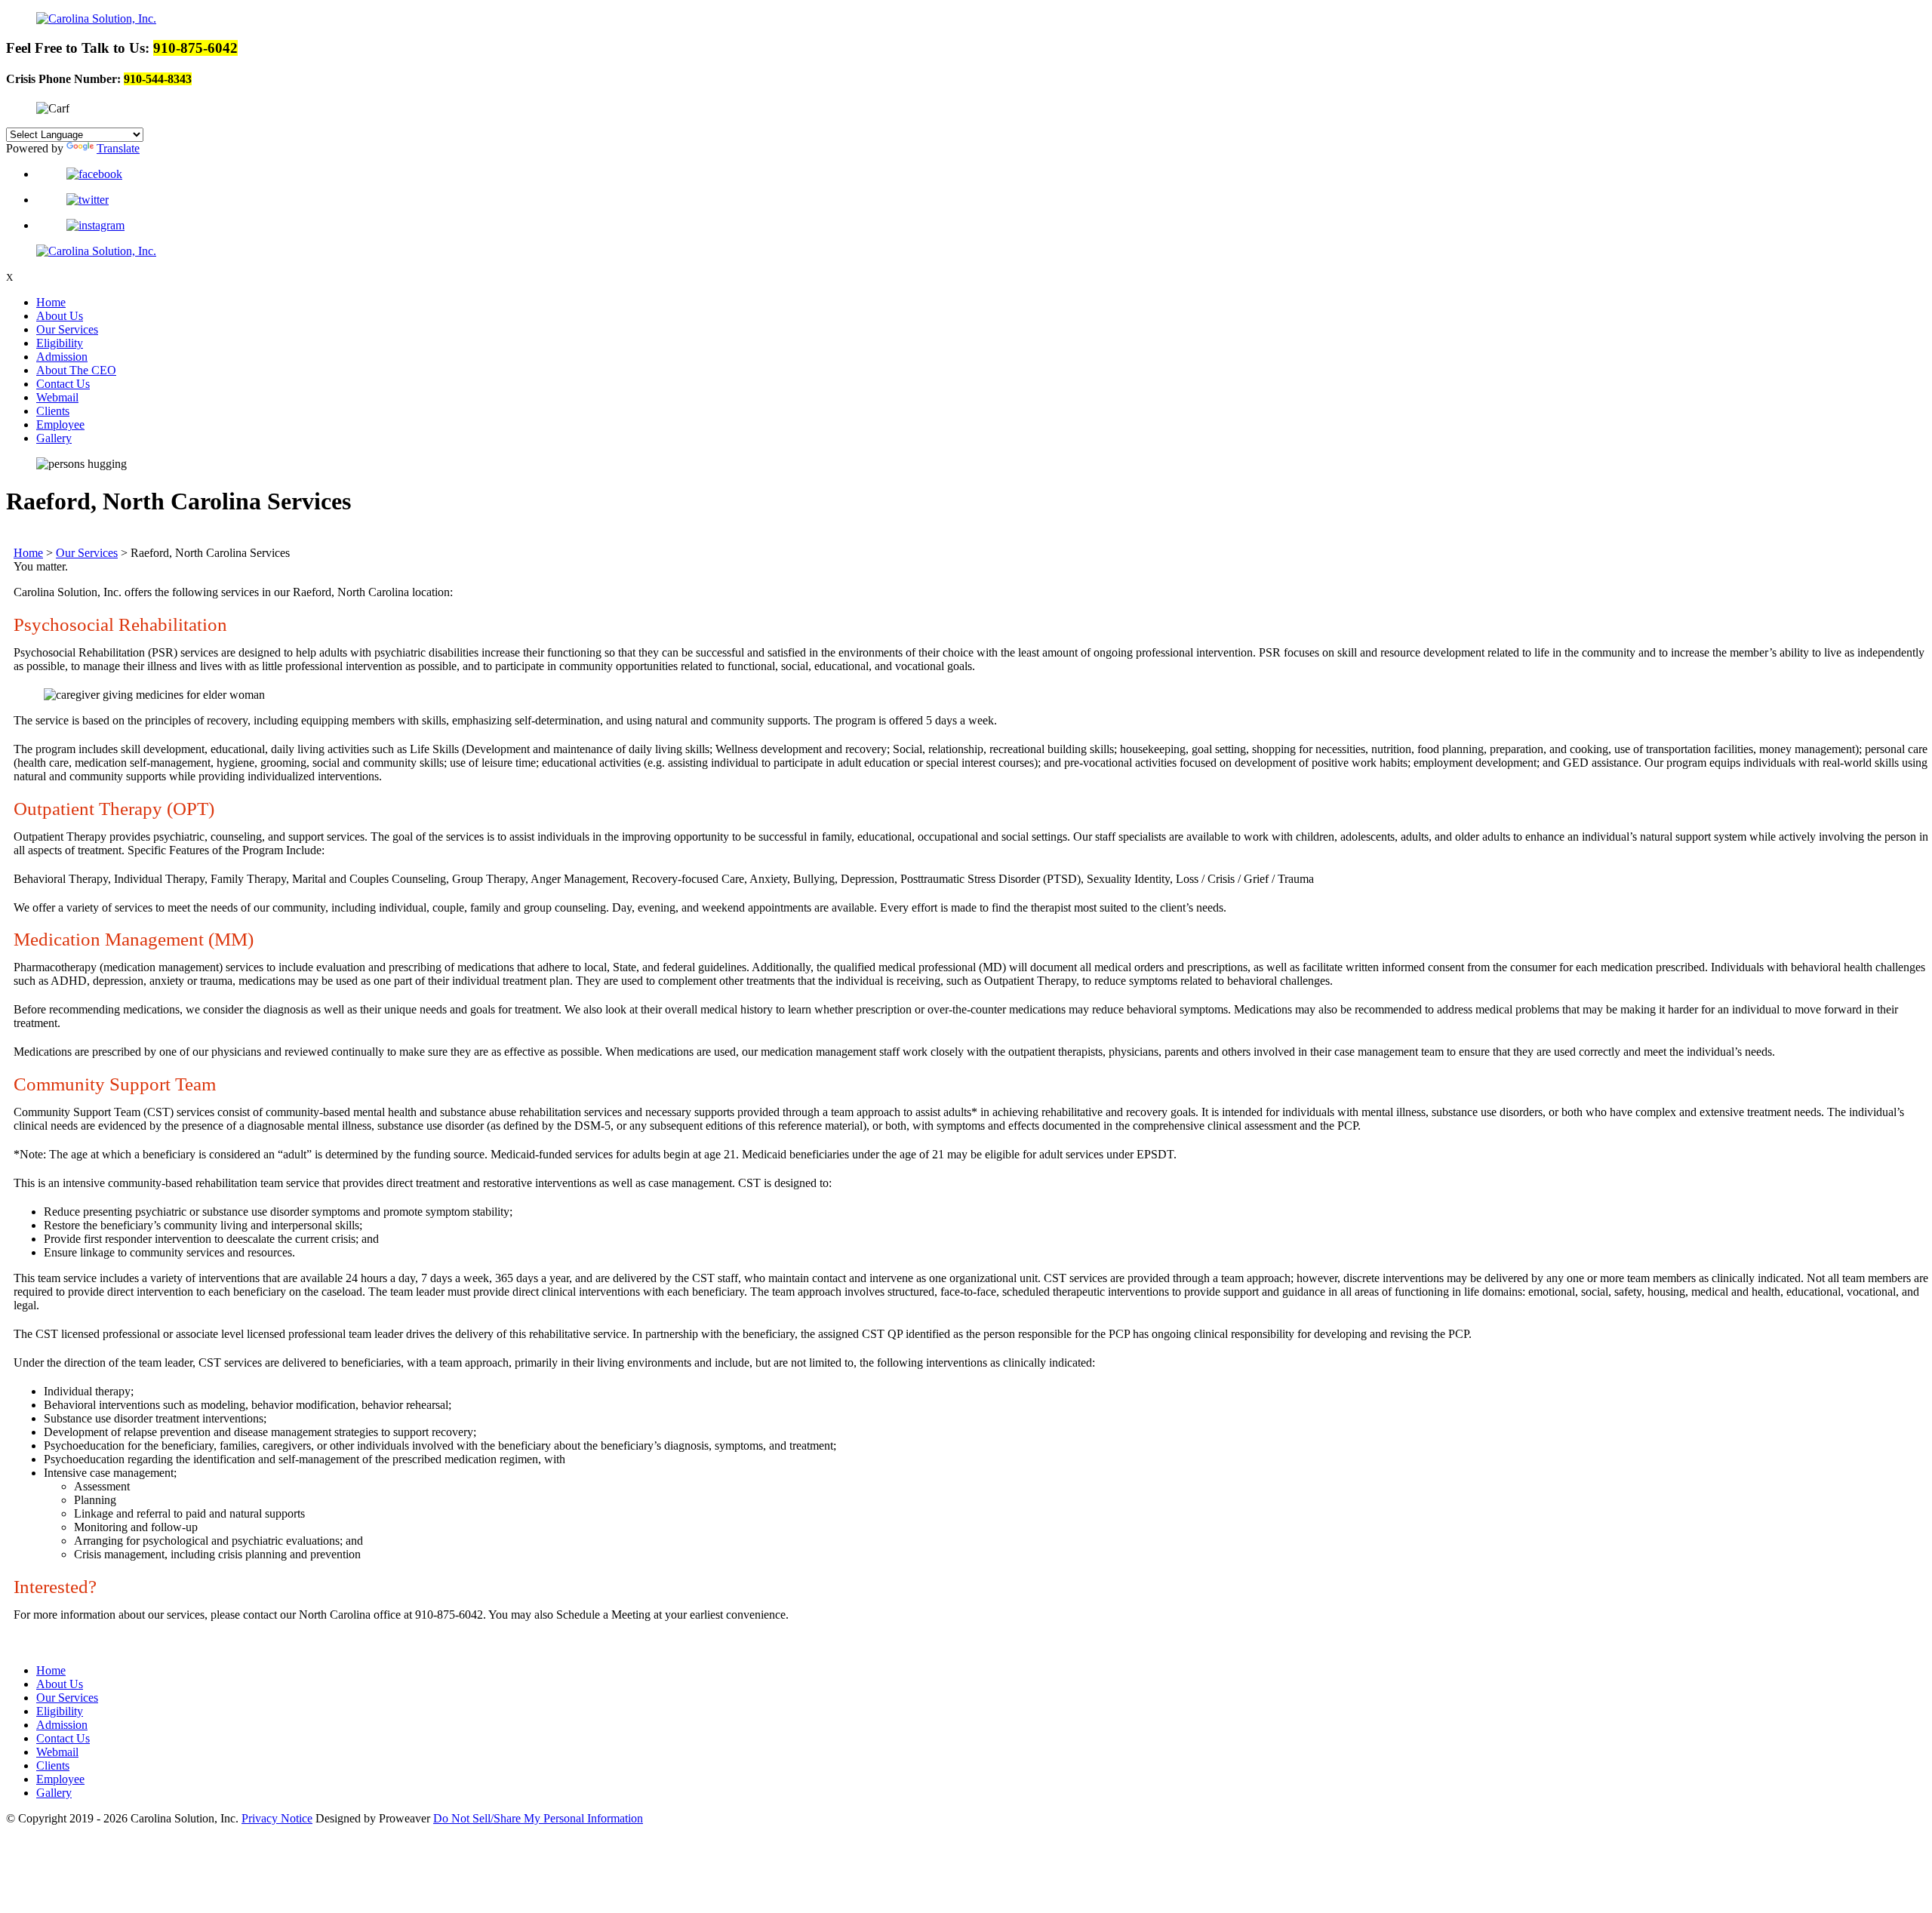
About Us (60, 316)
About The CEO (76, 370)
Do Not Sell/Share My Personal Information (538, 1818)
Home (51, 302)
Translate (118, 148)
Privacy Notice (277, 1818)
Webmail (57, 397)
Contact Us (63, 384)
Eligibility (60, 343)
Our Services (67, 329)
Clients (53, 411)
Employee (60, 424)
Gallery (54, 438)
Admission (62, 357)
